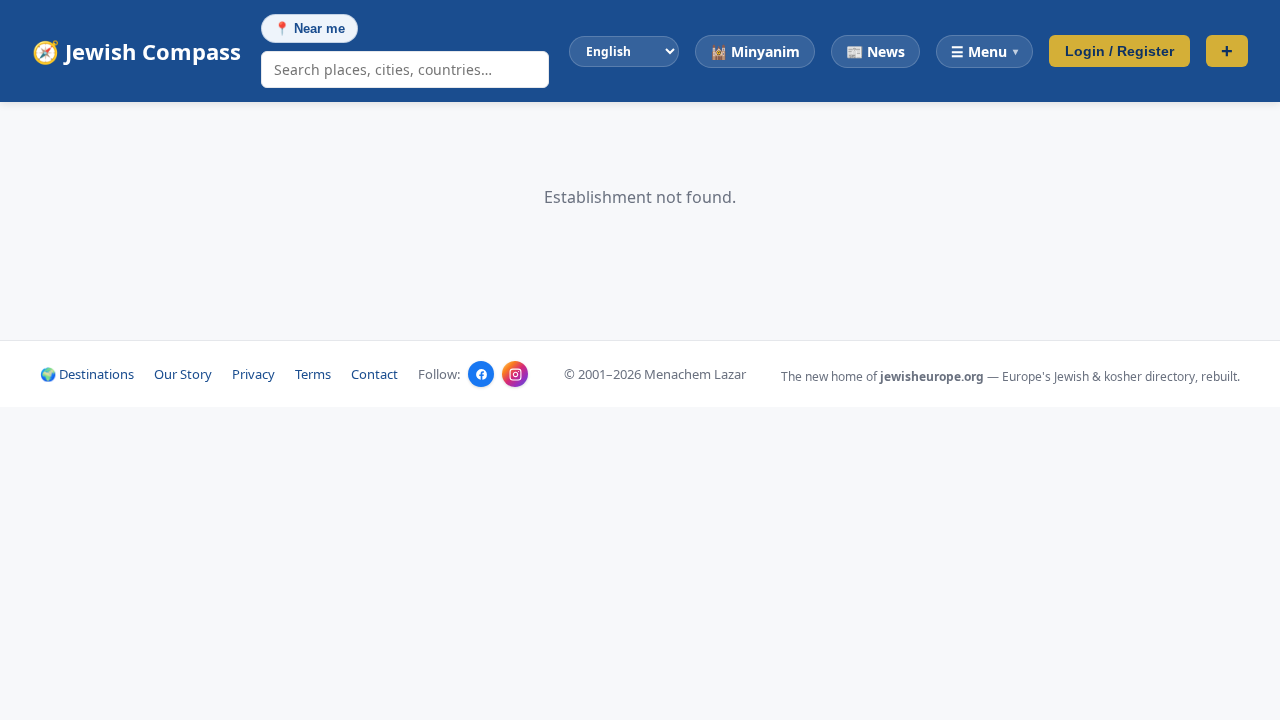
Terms (313, 374)
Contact (374, 374)
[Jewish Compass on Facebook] (481, 374)
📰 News (875, 51)
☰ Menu (984, 51)
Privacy (253, 374)
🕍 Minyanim (755, 51)
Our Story (183, 374)
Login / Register (1119, 51)
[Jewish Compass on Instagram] (515, 374)
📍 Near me (309, 28)
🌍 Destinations (87, 374)
